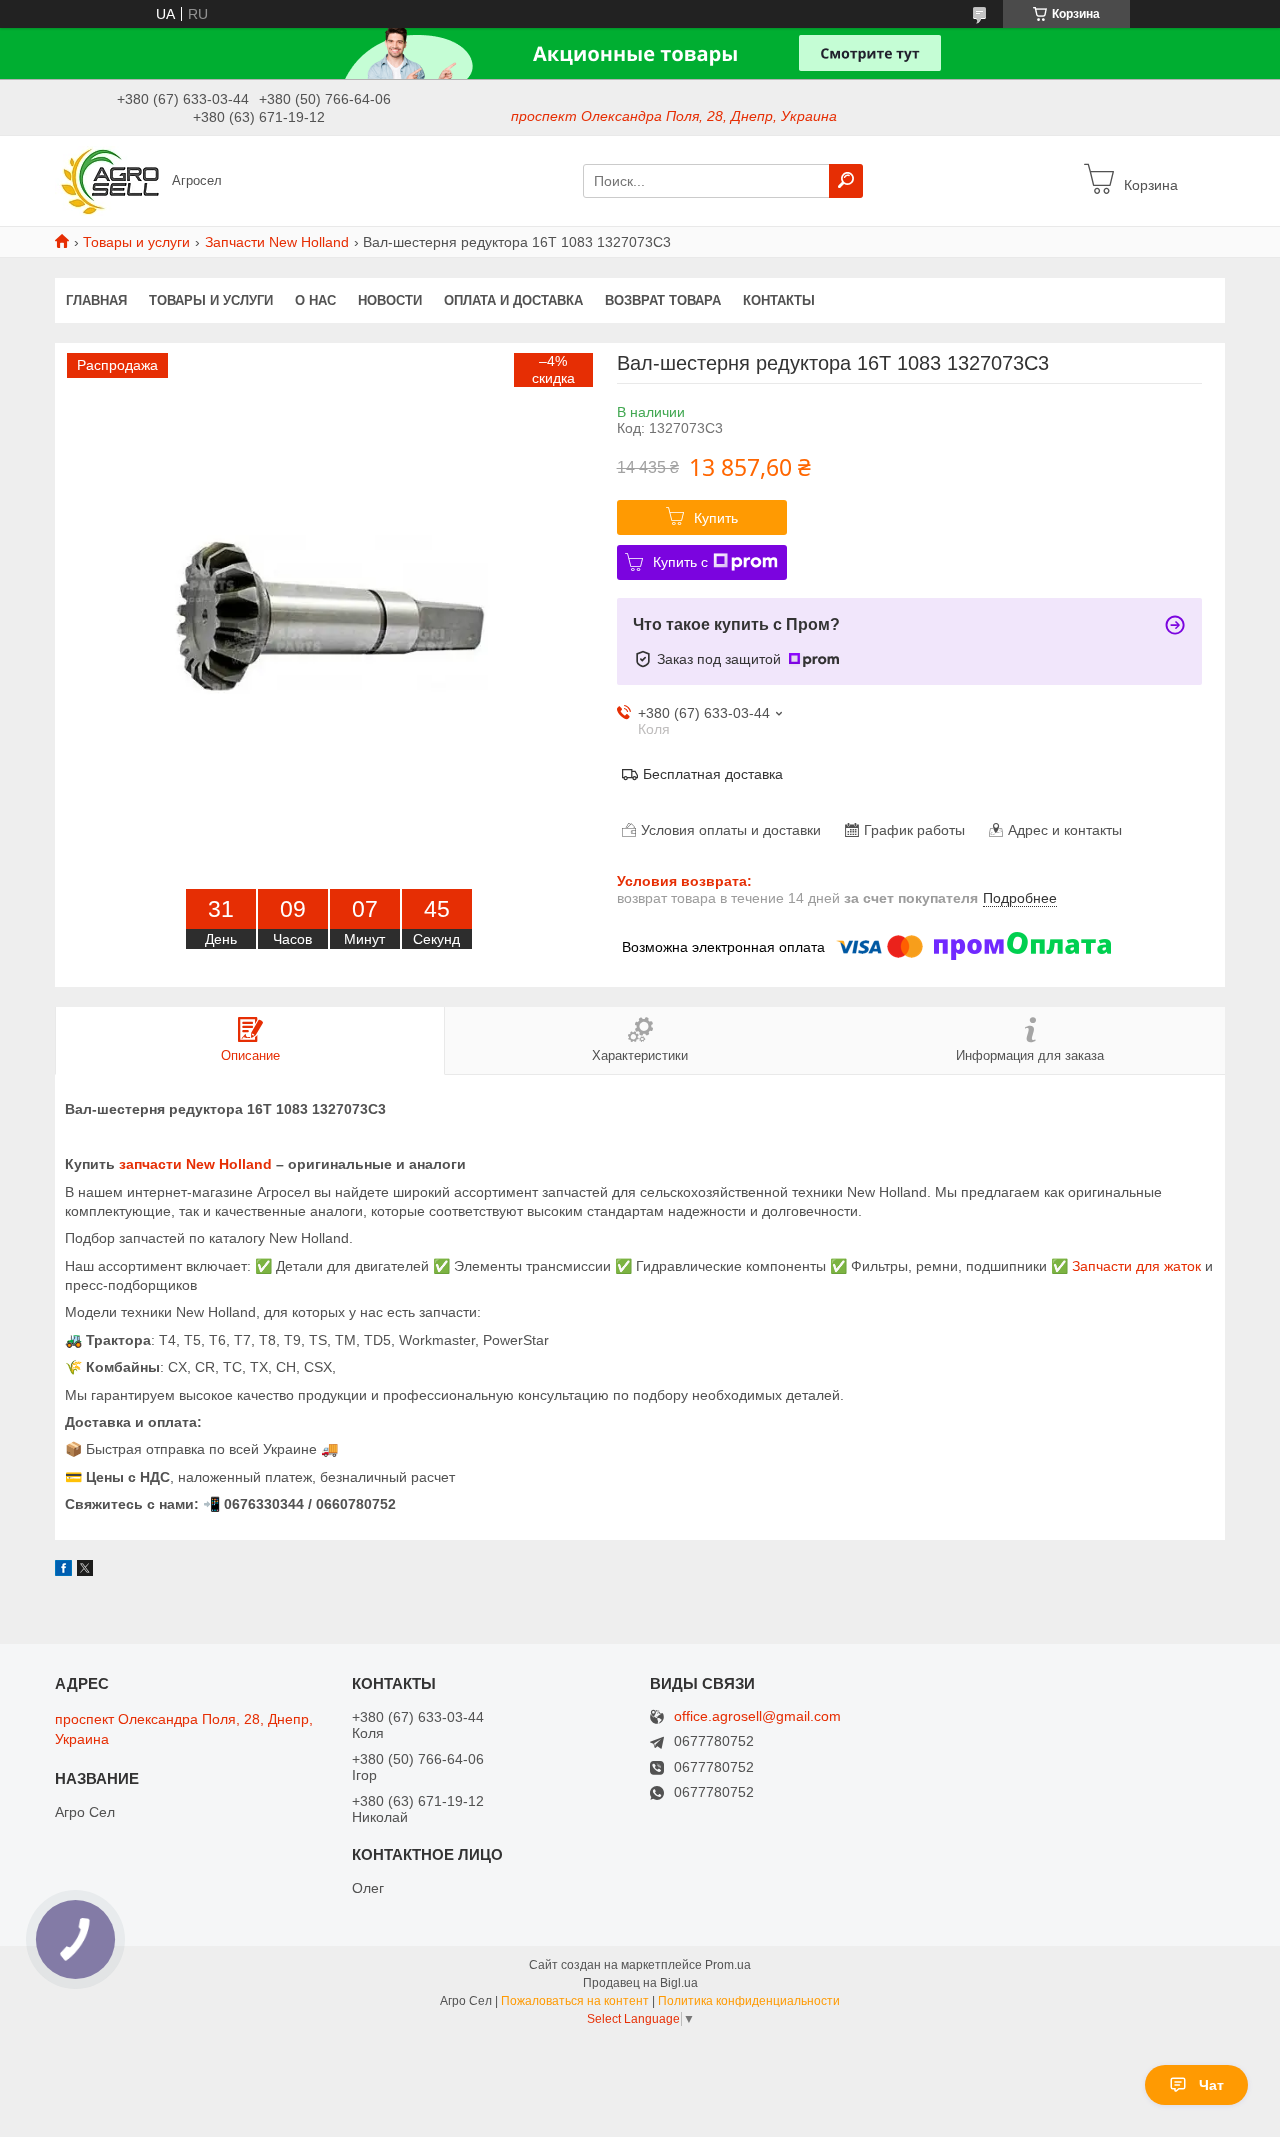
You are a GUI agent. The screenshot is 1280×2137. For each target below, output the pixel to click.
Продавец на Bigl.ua (640, 1983)
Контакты (779, 300)
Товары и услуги (136, 242)
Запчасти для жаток (1136, 1266)
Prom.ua (728, 1965)
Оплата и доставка (513, 300)
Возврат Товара (663, 300)
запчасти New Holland (195, 1164)
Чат (1211, 2085)
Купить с (680, 562)
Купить (716, 518)
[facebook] (63, 1571)
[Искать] (846, 181)
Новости (390, 300)
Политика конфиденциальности (749, 2001)
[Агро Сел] (107, 180)
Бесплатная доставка (713, 774)
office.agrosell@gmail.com (757, 1716)
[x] (85, 1571)
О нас (315, 300)
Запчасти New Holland (277, 242)
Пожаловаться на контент (575, 2001)
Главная (96, 300)
